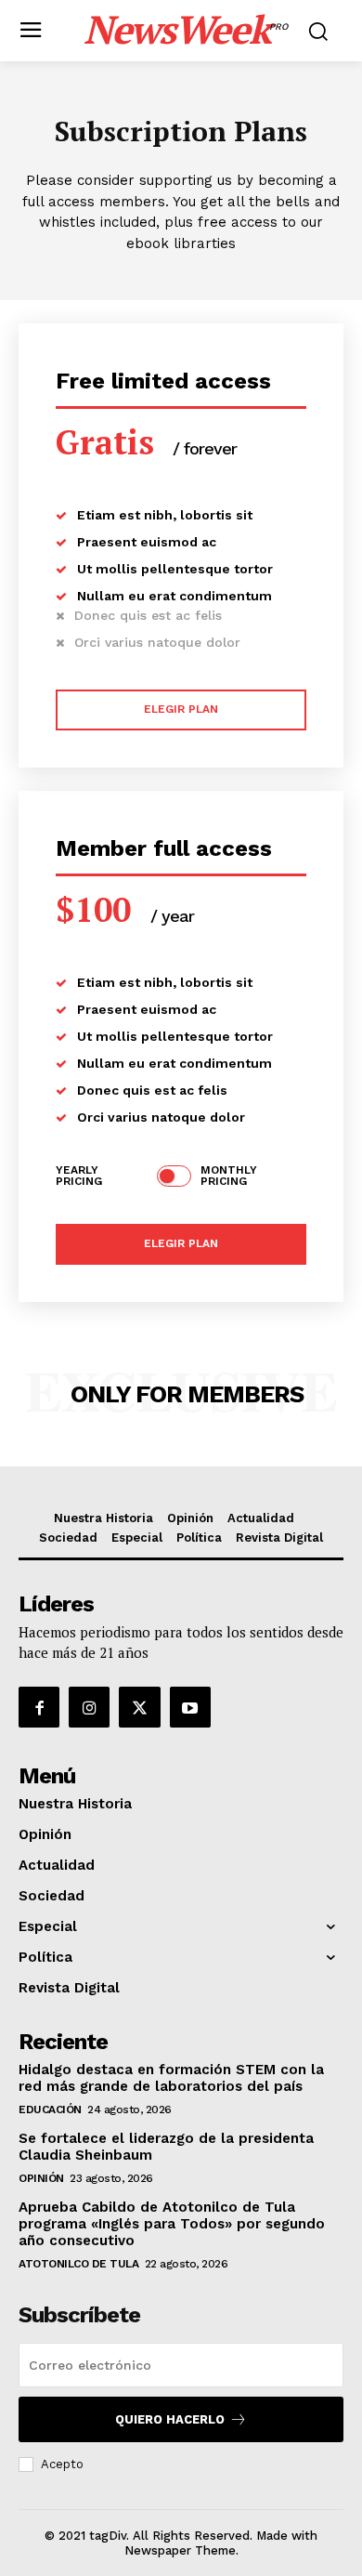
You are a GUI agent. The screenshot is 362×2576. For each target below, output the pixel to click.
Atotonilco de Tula (78, 2264)
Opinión (41, 2178)
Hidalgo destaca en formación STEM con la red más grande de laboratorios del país (171, 2078)
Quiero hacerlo (170, 2419)
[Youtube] (190, 1707)
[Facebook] (39, 1707)
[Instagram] (89, 1707)
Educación (50, 2109)
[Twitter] (139, 1707)
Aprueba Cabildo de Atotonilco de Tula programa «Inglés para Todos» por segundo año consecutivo (172, 2224)
